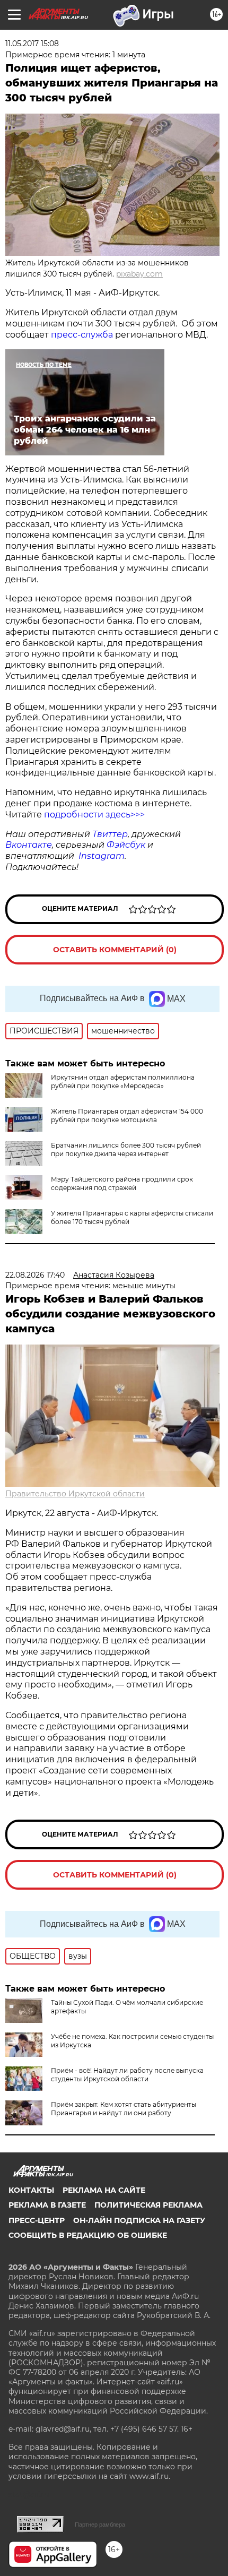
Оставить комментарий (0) (115, 950)
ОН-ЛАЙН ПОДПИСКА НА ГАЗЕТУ (139, 2220)
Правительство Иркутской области (75, 1494)
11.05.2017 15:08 (32, 44)
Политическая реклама (148, 2205)
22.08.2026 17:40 (35, 1275)
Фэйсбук (126, 845)
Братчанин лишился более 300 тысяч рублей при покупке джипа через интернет (126, 1149)
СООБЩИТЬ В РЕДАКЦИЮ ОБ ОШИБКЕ (88, 2235)
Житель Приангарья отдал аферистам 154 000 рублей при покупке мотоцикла (127, 1115)
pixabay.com (139, 274)
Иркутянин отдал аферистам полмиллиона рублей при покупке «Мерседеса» (123, 1082)
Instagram (102, 856)
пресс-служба (82, 335)
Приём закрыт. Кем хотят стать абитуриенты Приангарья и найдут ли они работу (124, 2109)
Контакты (31, 2190)
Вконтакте (29, 845)
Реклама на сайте (104, 2190)
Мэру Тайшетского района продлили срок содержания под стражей (122, 1183)
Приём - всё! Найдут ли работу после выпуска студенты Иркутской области (127, 2075)
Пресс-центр (37, 2220)
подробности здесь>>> (94, 815)
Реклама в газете (47, 2205)
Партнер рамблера (100, 2525)
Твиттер (110, 834)
